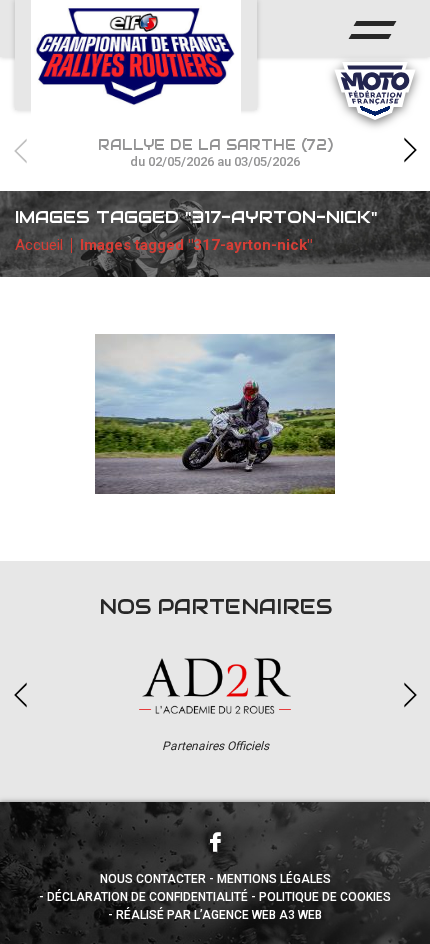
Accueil (39, 245)
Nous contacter (153, 879)
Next (410, 150)
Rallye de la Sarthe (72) (215, 152)
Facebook (215, 842)
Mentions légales (274, 879)
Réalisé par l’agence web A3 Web (219, 915)
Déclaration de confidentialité (147, 897)
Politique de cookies (325, 897)
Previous (20, 150)
